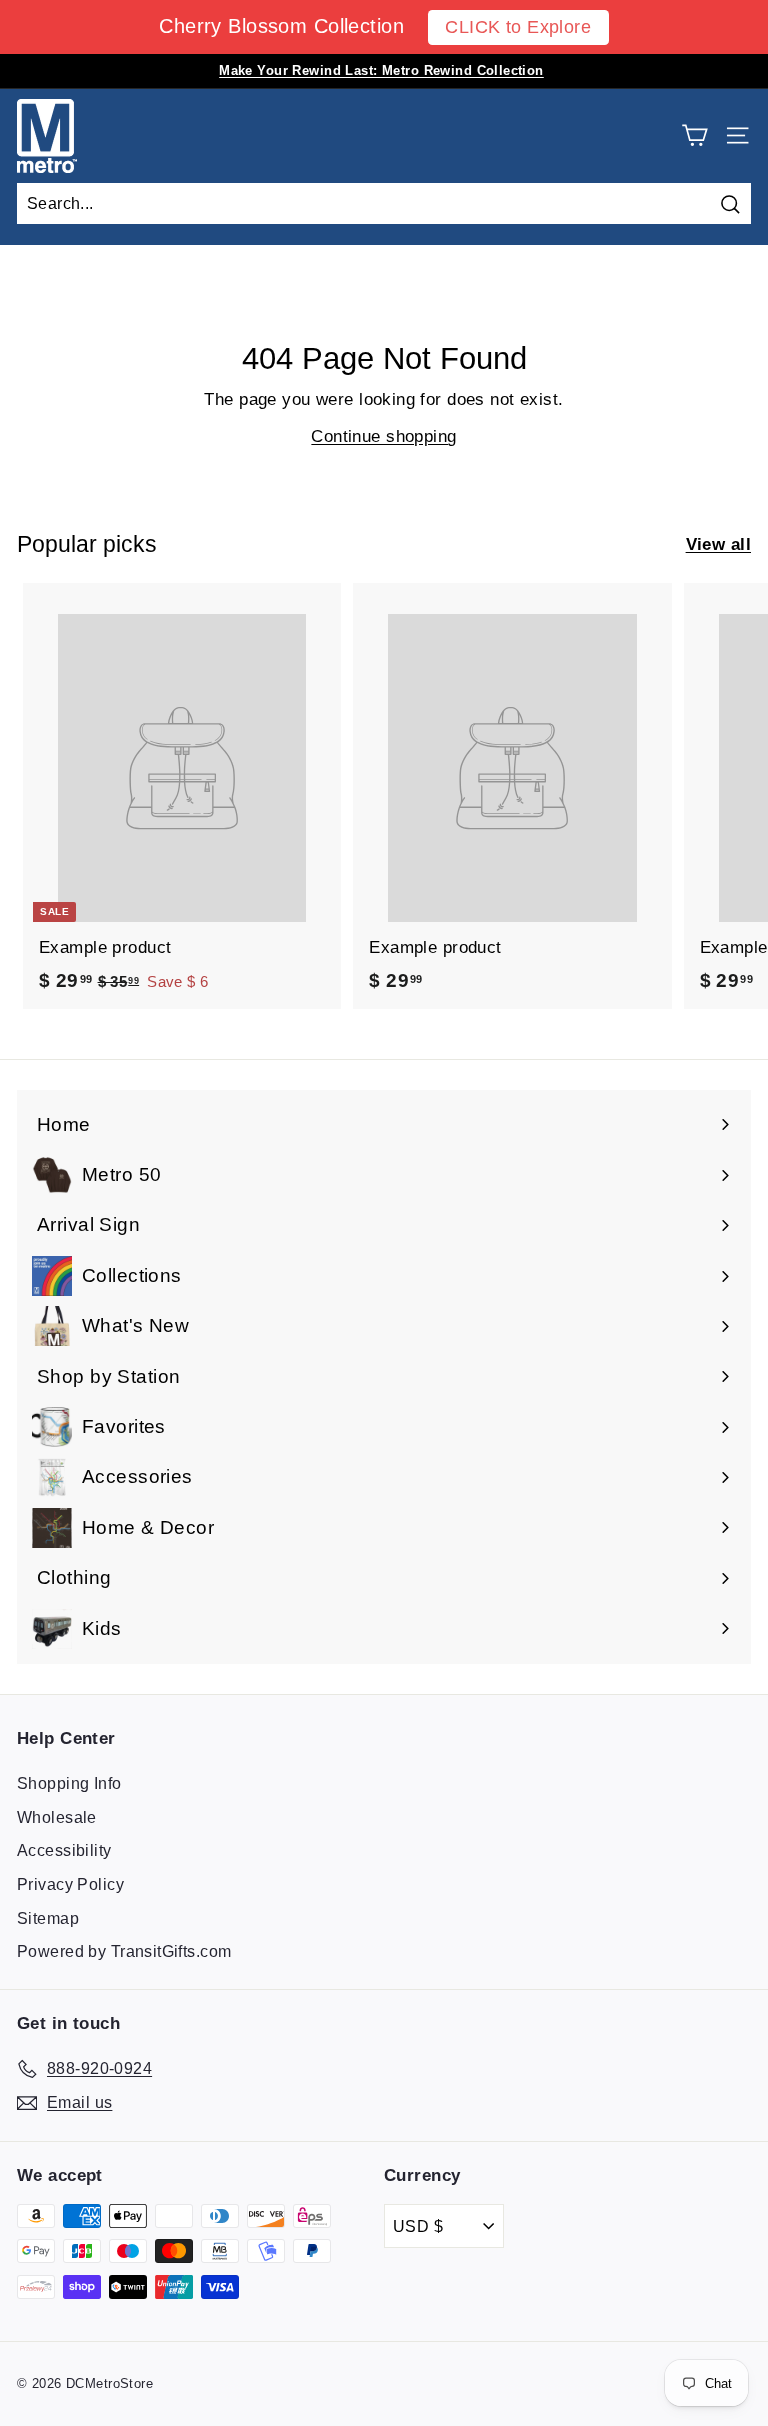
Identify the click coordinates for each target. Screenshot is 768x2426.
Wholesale (57, 1817)
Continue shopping (383, 436)
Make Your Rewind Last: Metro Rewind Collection (381, 70)
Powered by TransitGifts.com (124, 1951)
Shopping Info (69, 1783)
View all (718, 544)
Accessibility (64, 1850)
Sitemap (48, 1918)
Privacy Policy (70, 1884)
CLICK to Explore (518, 27)
